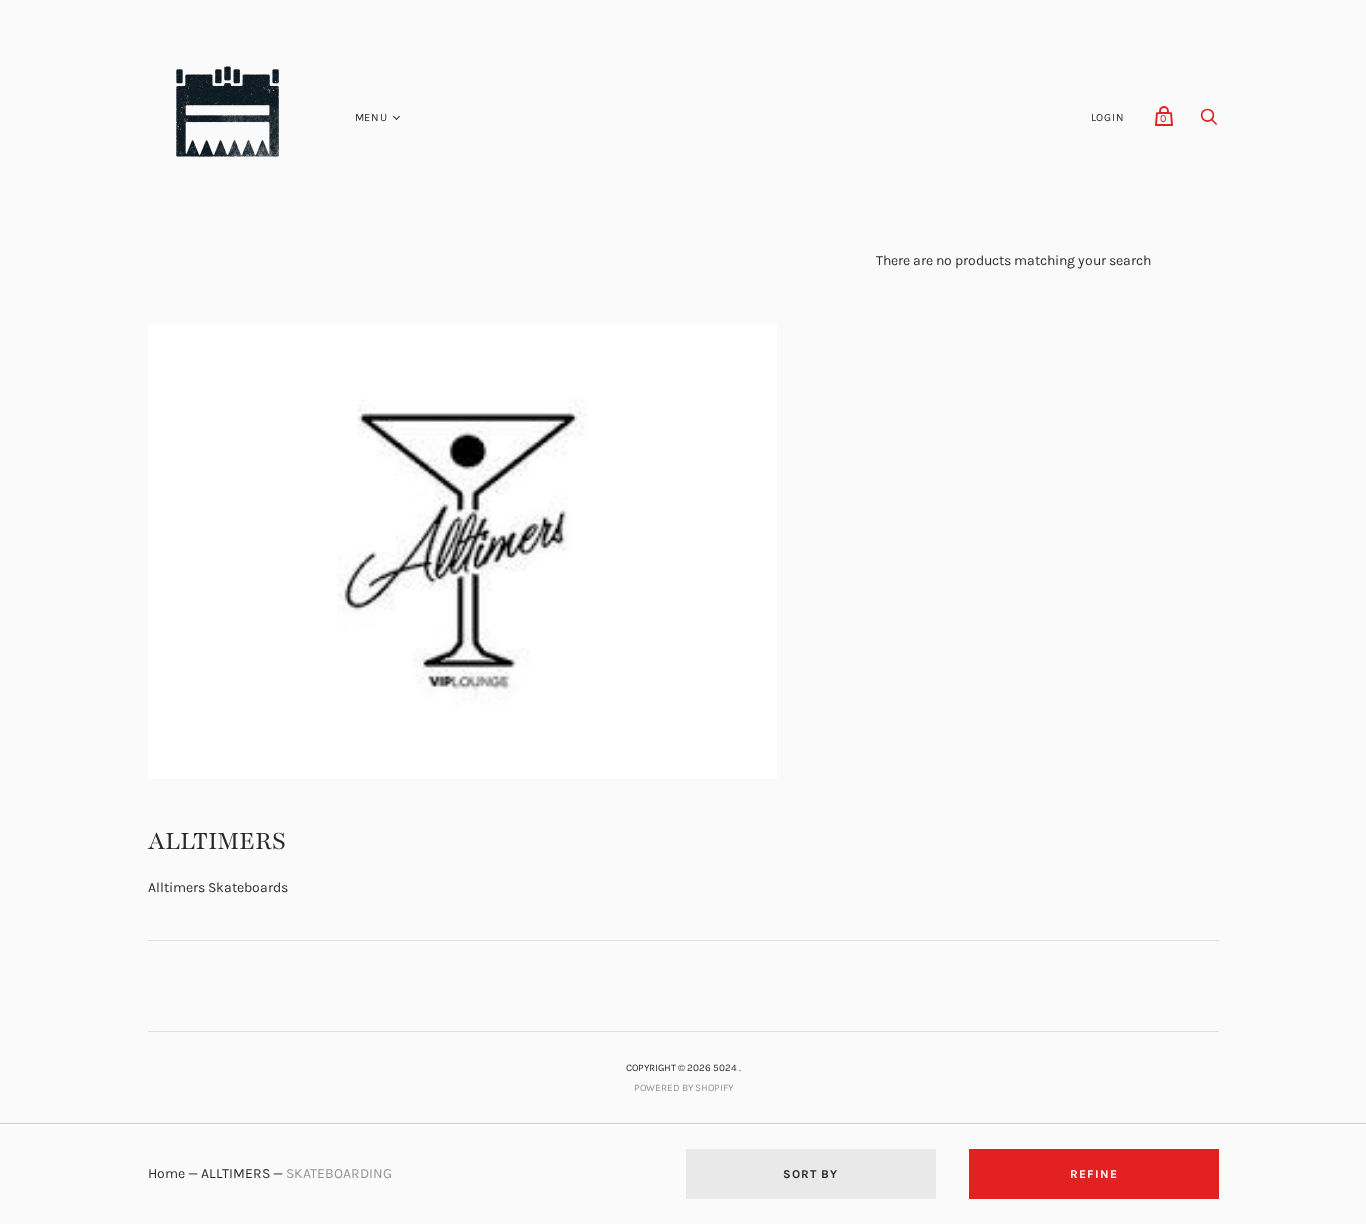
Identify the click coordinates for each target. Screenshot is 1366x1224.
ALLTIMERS (235, 1173)
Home (166, 1173)
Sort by (810, 1174)
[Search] (1209, 122)
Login (1108, 117)
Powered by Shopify (683, 1088)
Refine (1094, 1174)
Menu (371, 117)
